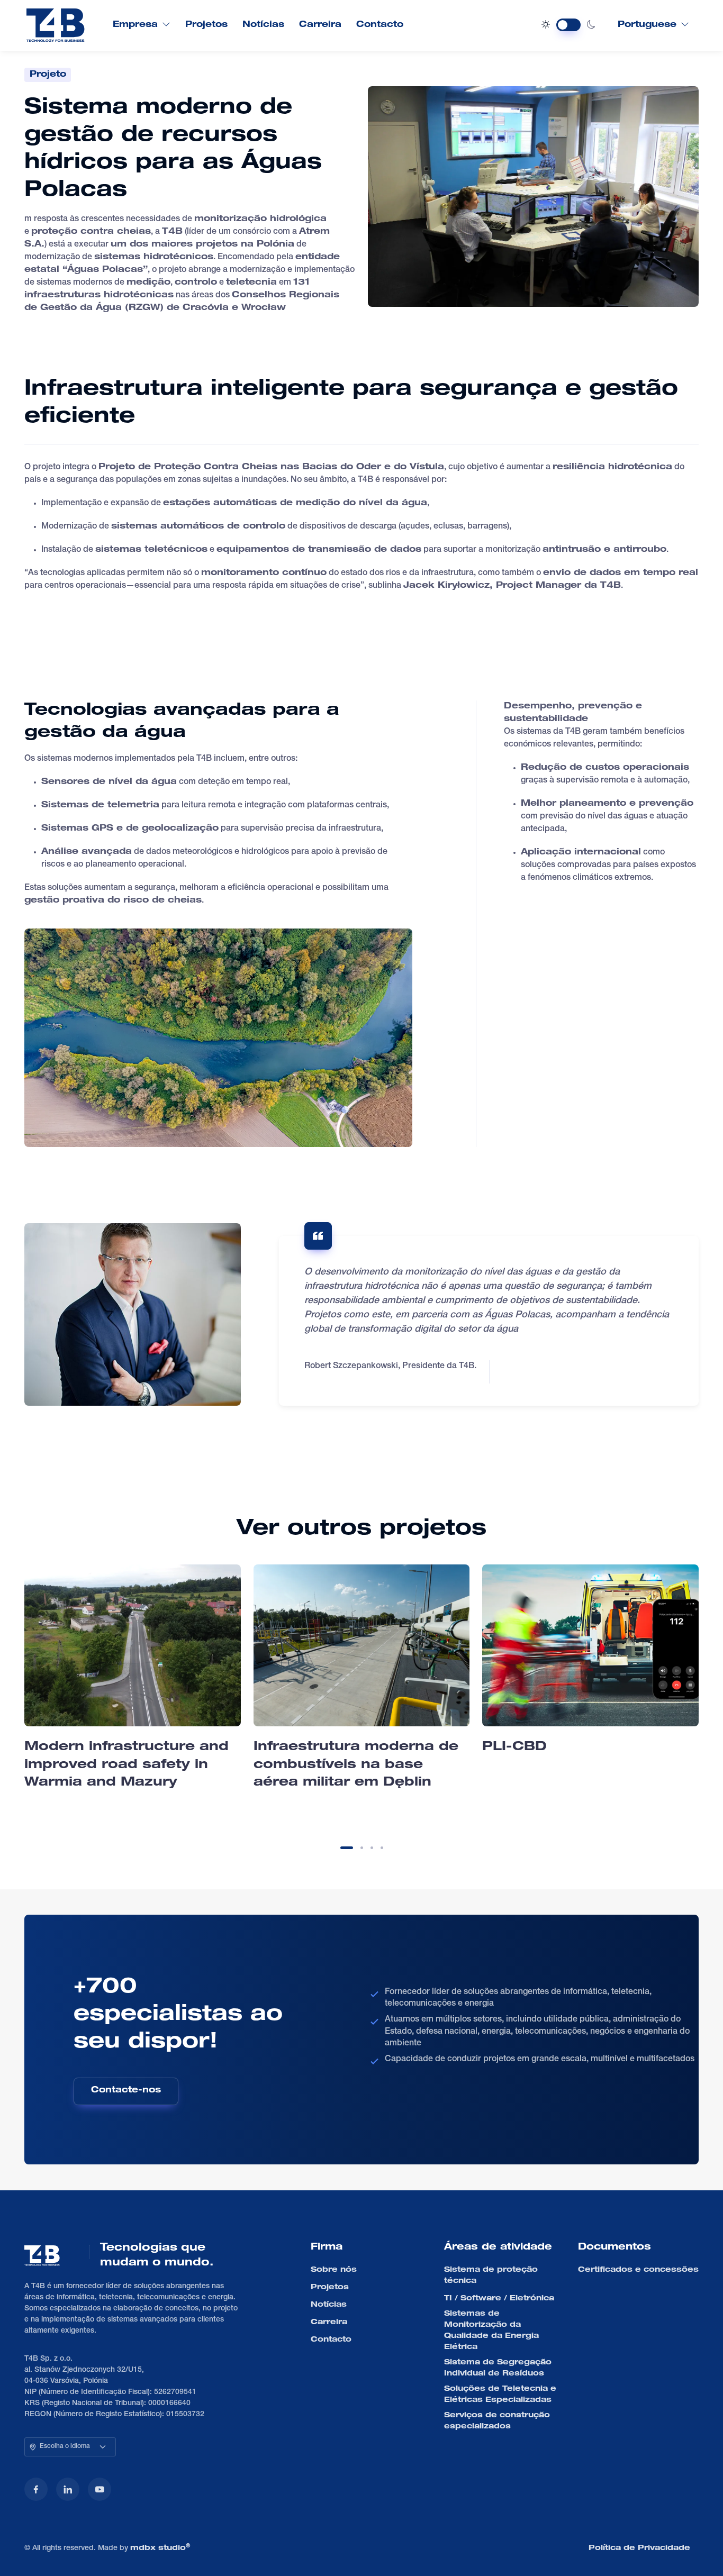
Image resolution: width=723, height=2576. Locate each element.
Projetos (206, 25)
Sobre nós (334, 2270)
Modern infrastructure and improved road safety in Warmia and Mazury (126, 1765)
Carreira (320, 25)
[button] (347, 1848)
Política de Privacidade (639, 2548)
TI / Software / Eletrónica (499, 2299)
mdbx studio (160, 2548)
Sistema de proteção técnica (491, 2276)
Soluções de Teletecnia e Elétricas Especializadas (500, 2395)
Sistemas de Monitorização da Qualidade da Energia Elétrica (491, 2331)
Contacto (380, 25)
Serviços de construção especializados (497, 2421)
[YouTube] (100, 2489)
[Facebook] (36, 2489)
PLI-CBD (514, 1747)
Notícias (263, 25)
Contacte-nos (126, 2091)
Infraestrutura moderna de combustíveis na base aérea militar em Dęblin (356, 1765)
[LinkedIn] (68, 2489)
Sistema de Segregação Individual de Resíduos (498, 2368)
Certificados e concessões (638, 2270)
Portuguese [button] (647, 25)
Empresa (135, 25)
